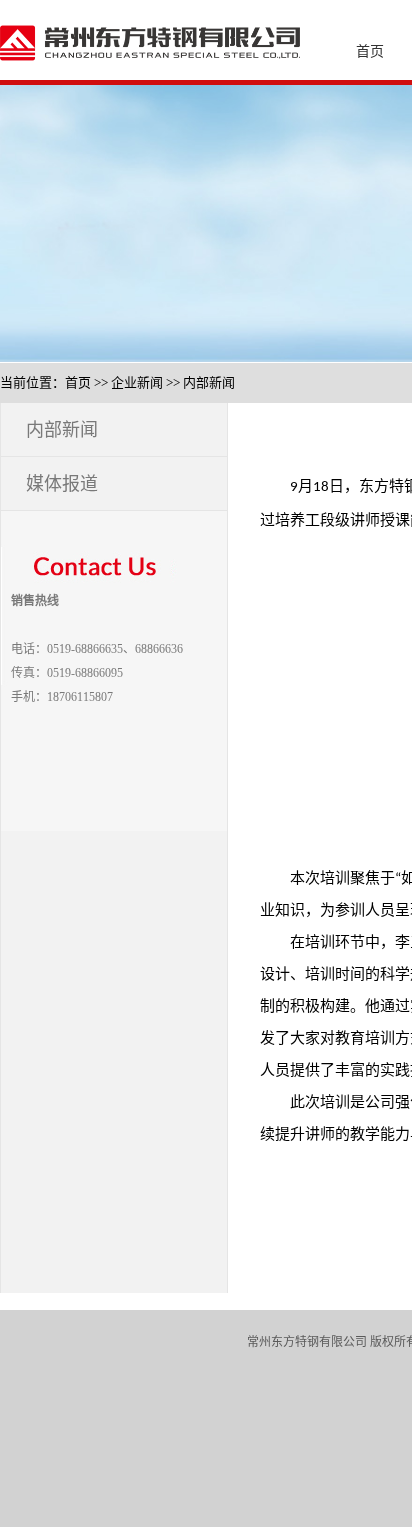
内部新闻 (209, 382)
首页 (78, 382)
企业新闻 (137, 382)
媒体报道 (62, 484)
